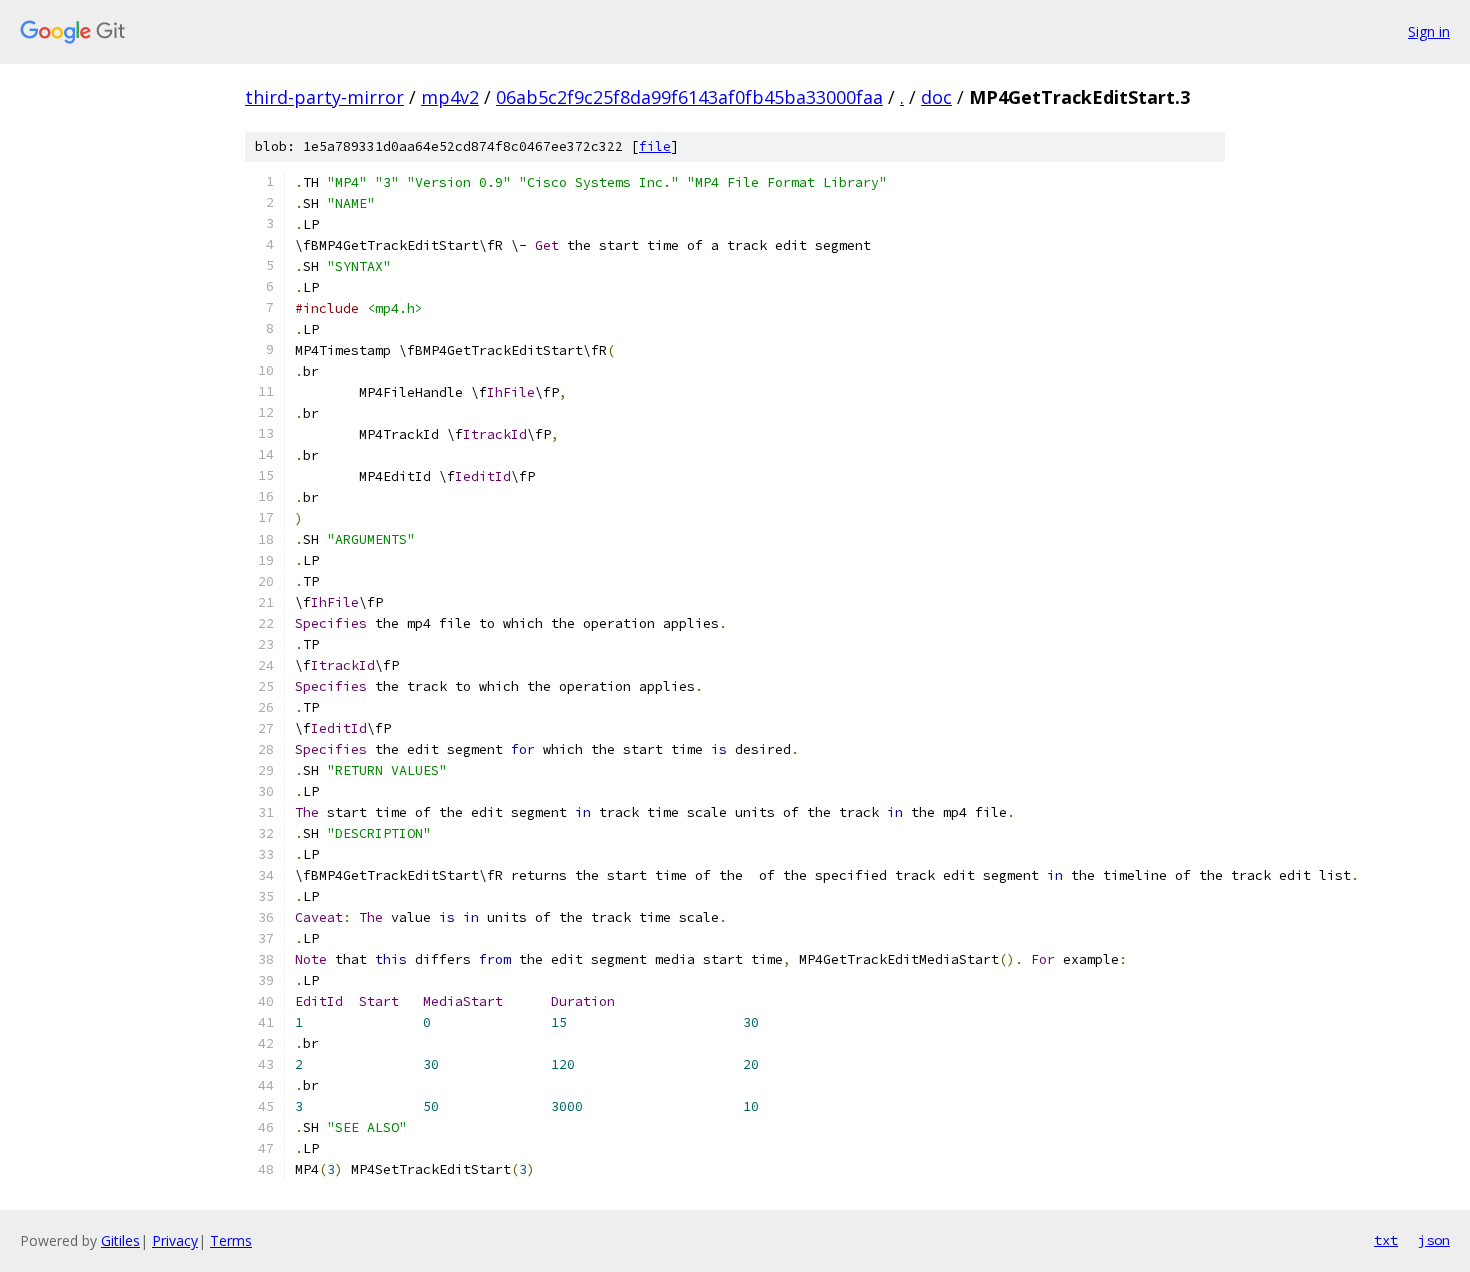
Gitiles (120, 1240)
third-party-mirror (324, 97)
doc (936, 97)
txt (1386, 1240)
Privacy (175, 1240)
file (655, 146)
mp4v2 (450, 97)
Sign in (1429, 31)
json (1434, 1240)
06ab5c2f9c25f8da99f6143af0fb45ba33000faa (689, 97)
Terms (231, 1240)
